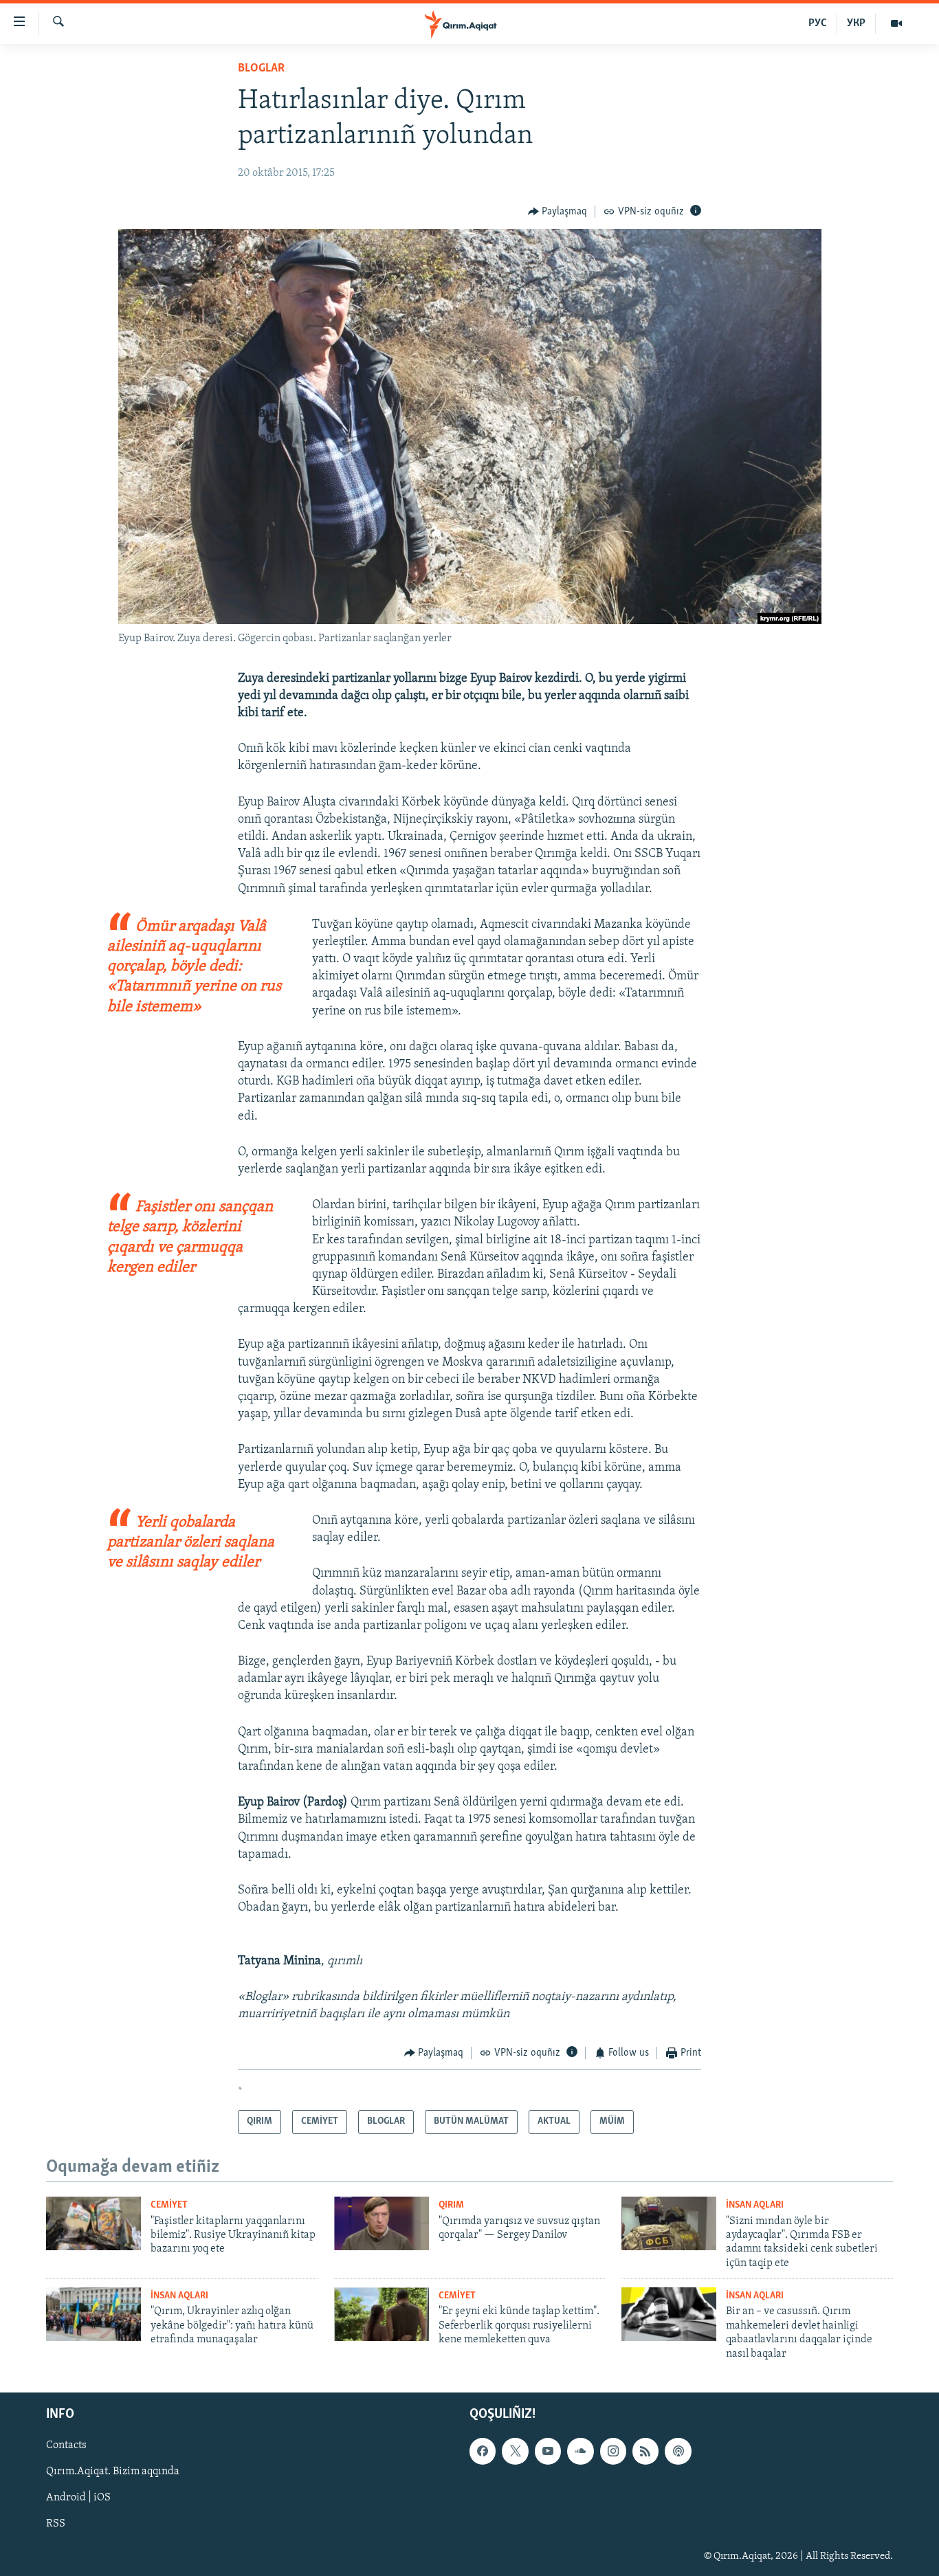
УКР (856, 23)
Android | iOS (78, 2498)
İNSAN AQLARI (755, 2205)
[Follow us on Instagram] (613, 2451)
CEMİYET (169, 2205)
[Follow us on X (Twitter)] (515, 2451)
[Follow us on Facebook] (483, 2451)
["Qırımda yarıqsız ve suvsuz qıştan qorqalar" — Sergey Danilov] (382, 2223)
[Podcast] (678, 2451)
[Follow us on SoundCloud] (580, 2451)
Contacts (66, 2445)
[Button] (558, 212)
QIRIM (451, 2205)
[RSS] (645, 2451)
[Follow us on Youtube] (548, 2451)
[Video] (896, 23)
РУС (818, 23)
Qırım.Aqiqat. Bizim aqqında (113, 2472)
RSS (56, 2524)
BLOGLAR (261, 69)
